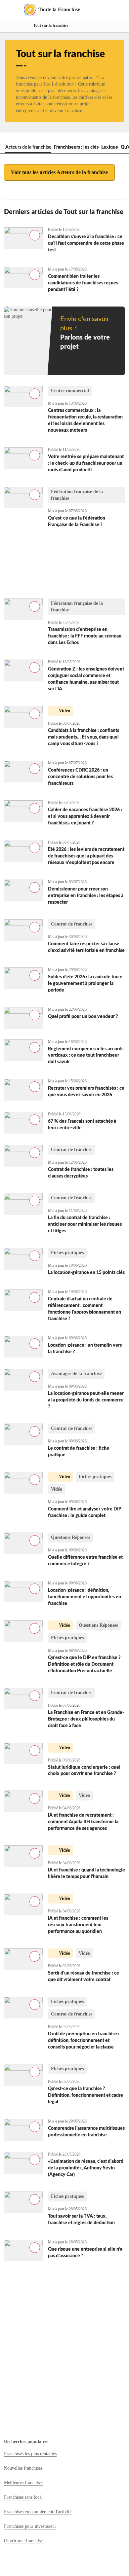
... (15, 26)
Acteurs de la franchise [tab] (28, 147)
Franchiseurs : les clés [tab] (76, 147)
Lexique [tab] (110, 147)
